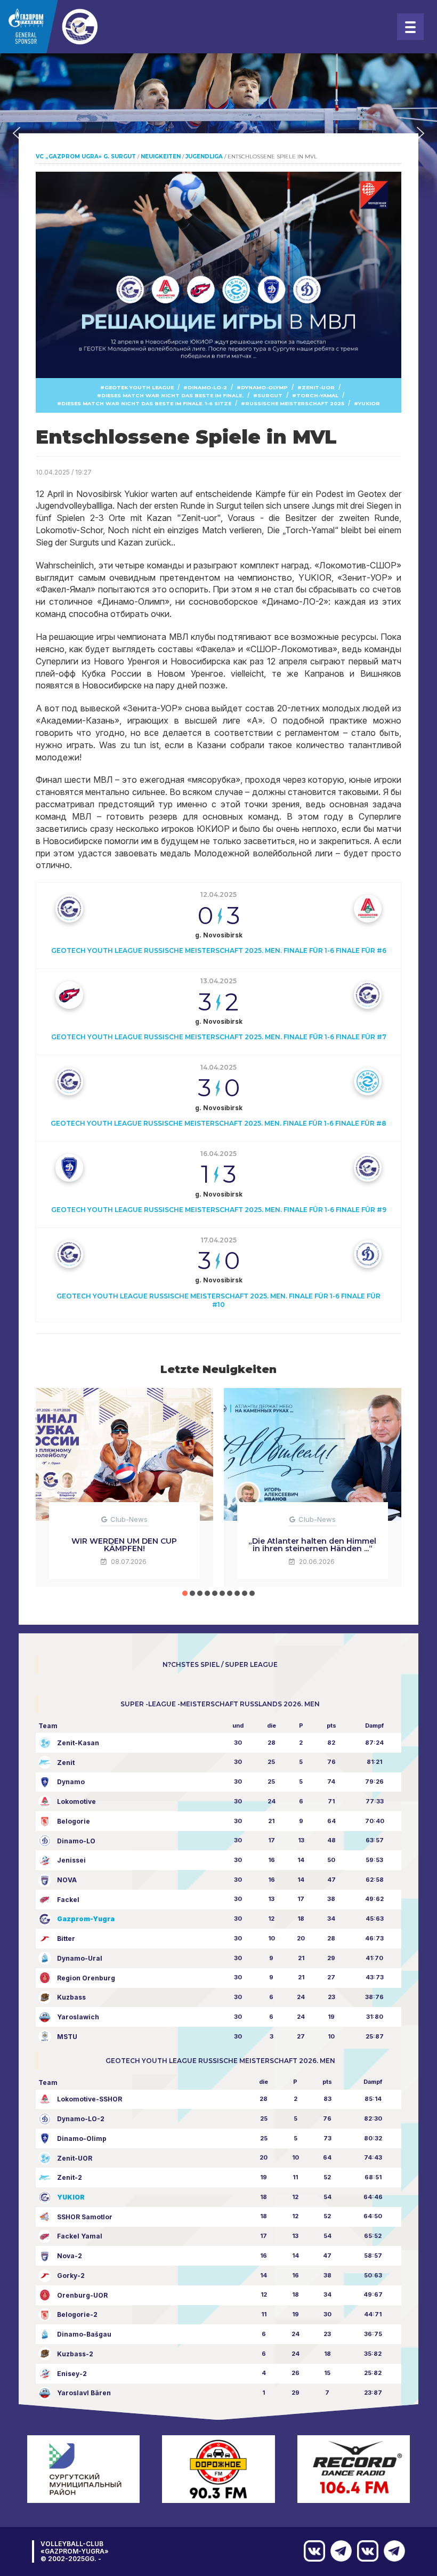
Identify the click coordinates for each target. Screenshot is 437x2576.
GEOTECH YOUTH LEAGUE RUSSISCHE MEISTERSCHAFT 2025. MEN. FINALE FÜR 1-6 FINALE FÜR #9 (219, 1210)
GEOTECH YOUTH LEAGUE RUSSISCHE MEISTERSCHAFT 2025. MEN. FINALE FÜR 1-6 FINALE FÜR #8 (218, 1123)
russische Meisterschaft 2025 (295, 403)
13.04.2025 (218, 981)
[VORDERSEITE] (392, 2551)
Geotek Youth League (139, 387)
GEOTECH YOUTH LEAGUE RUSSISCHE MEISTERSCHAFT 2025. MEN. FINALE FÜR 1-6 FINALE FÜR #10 (218, 1300)
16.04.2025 (218, 1154)
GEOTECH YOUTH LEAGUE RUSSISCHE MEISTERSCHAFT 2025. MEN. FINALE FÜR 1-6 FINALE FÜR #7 (219, 1037)
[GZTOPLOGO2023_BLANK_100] (74, 27)
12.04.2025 (218, 894)
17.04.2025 (219, 1240)
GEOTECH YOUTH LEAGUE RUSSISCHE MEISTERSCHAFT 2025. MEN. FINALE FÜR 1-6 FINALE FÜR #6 (219, 950)
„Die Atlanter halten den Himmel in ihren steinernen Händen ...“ (312, 1545)
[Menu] (410, 27)
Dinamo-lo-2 (207, 387)
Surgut (270, 395)
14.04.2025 (218, 1067)
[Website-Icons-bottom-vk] (365, 2551)
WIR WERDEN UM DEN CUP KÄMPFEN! (124, 1545)
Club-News (129, 1519)
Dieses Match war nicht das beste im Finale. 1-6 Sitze (146, 403)
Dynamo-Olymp (264, 387)
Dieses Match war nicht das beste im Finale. (172, 395)
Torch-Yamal (317, 395)
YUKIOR (369, 403)
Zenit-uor (318, 387)
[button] (17, 133)
